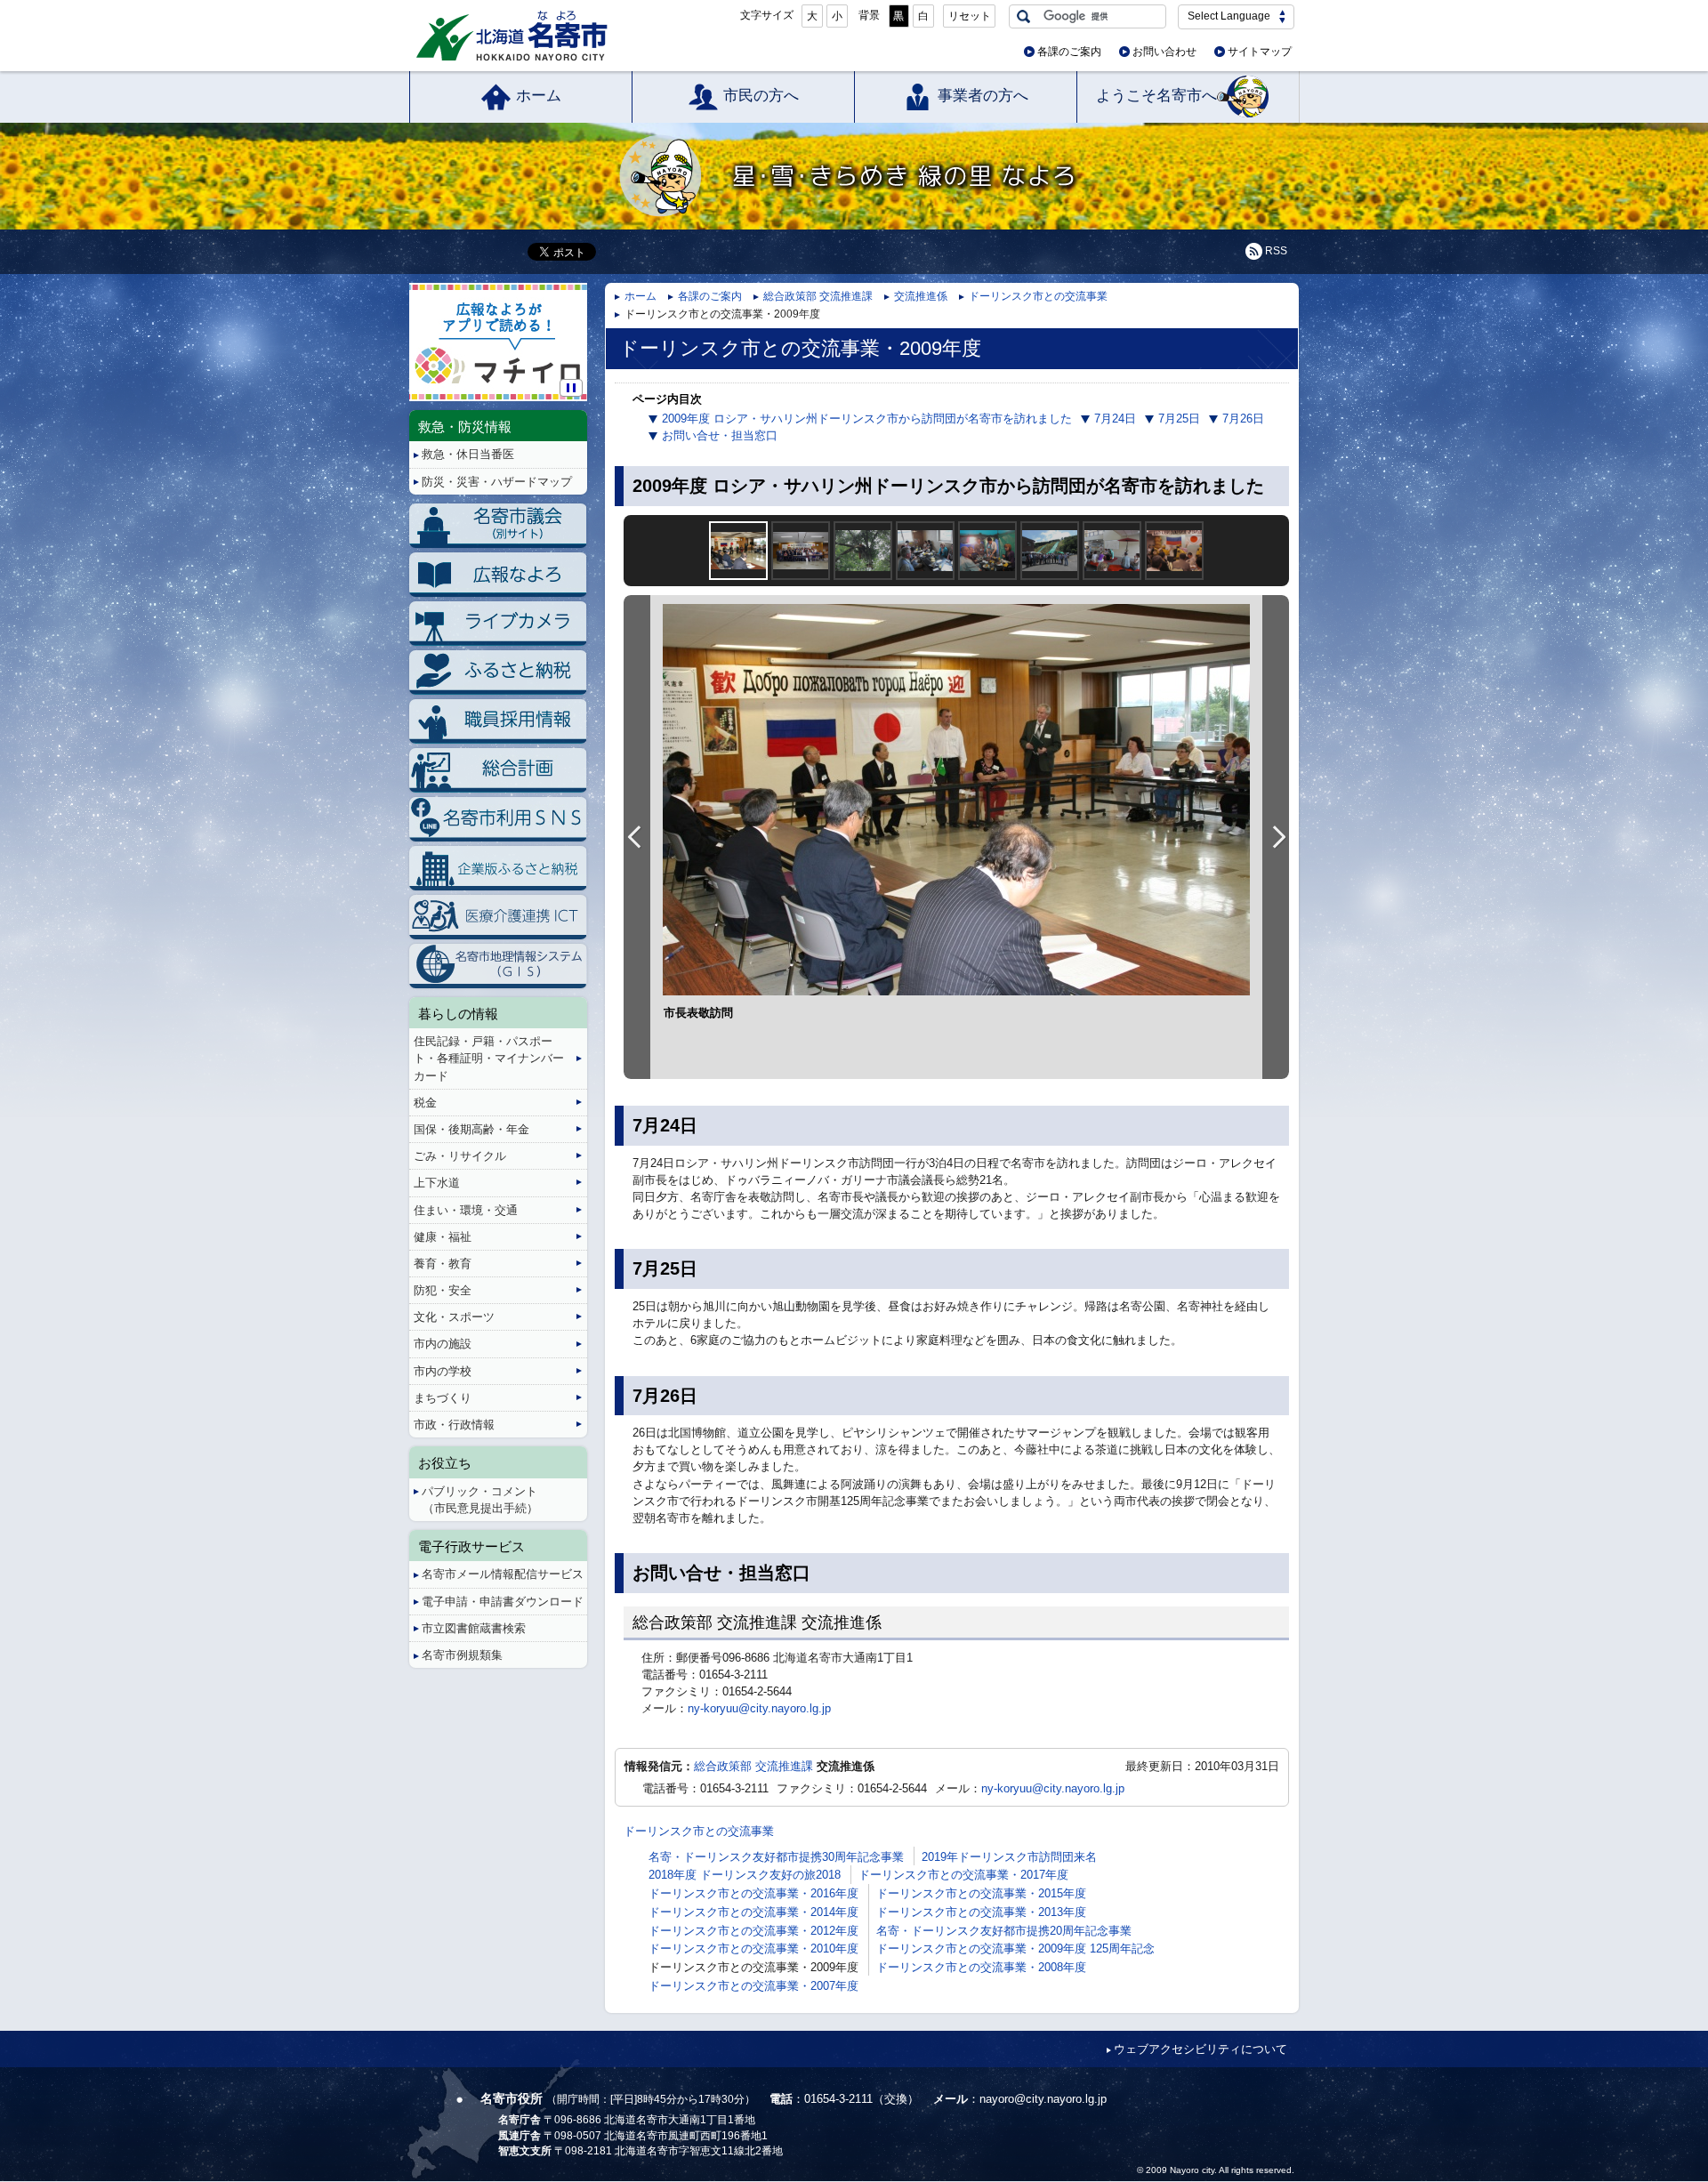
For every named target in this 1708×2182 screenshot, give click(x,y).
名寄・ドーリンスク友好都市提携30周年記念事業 (776, 1857)
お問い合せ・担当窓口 (720, 435)
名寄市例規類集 (462, 1655)
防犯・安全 (443, 1290)
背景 (869, 15)
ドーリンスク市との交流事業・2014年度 (753, 1912)
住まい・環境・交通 (466, 1210)
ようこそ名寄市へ (1156, 96)
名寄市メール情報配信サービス (503, 1574)
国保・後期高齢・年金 (471, 1129)
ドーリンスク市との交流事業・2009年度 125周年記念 (1015, 1949)
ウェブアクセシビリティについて (1200, 2049)
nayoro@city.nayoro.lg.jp (1043, 2099)
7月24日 (1115, 419)
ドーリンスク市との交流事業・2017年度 (963, 1875)
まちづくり (443, 1398)
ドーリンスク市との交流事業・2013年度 (981, 1912)
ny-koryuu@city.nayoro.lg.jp (759, 1708)
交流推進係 (921, 296)
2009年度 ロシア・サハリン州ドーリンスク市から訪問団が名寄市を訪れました (867, 419)
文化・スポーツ (454, 1317)
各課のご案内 (1069, 52)
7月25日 (1179, 419)
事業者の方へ (983, 96)
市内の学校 (443, 1371)
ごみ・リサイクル (460, 1156)
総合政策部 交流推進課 (818, 296)
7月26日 (1243, 419)
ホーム (539, 96)
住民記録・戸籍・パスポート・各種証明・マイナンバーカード (489, 1058)
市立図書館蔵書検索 (474, 1628)
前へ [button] (637, 837)
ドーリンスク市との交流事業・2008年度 (981, 1967)
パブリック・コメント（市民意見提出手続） (480, 1500)
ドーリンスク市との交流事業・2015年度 (981, 1893)
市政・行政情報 (454, 1425)
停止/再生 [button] (571, 388)
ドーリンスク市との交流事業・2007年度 (753, 1986)
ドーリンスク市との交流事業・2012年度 (753, 1931)
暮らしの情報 (458, 1014)
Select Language (1229, 16)
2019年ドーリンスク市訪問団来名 (1009, 1857)
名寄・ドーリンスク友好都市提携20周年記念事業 (1004, 1931)
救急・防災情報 (465, 427)
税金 (425, 1103)
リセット (970, 16)
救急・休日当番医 (468, 454)
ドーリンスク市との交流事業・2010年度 (753, 1949)
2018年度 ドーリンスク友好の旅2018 (745, 1875)
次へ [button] (1276, 837)
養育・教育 (443, 1264)
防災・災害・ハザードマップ (497, 482)
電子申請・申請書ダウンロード (503, 1602)
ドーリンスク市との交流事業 (1038, 296)
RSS (1276, 251)
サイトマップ (1260, 52)
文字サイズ (767, 15)
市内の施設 (443, 1344)
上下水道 (437, 1183)
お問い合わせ (1164, 52)
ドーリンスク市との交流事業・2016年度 (753, 1893)
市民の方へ (761, 96)
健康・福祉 (443, 1237)
